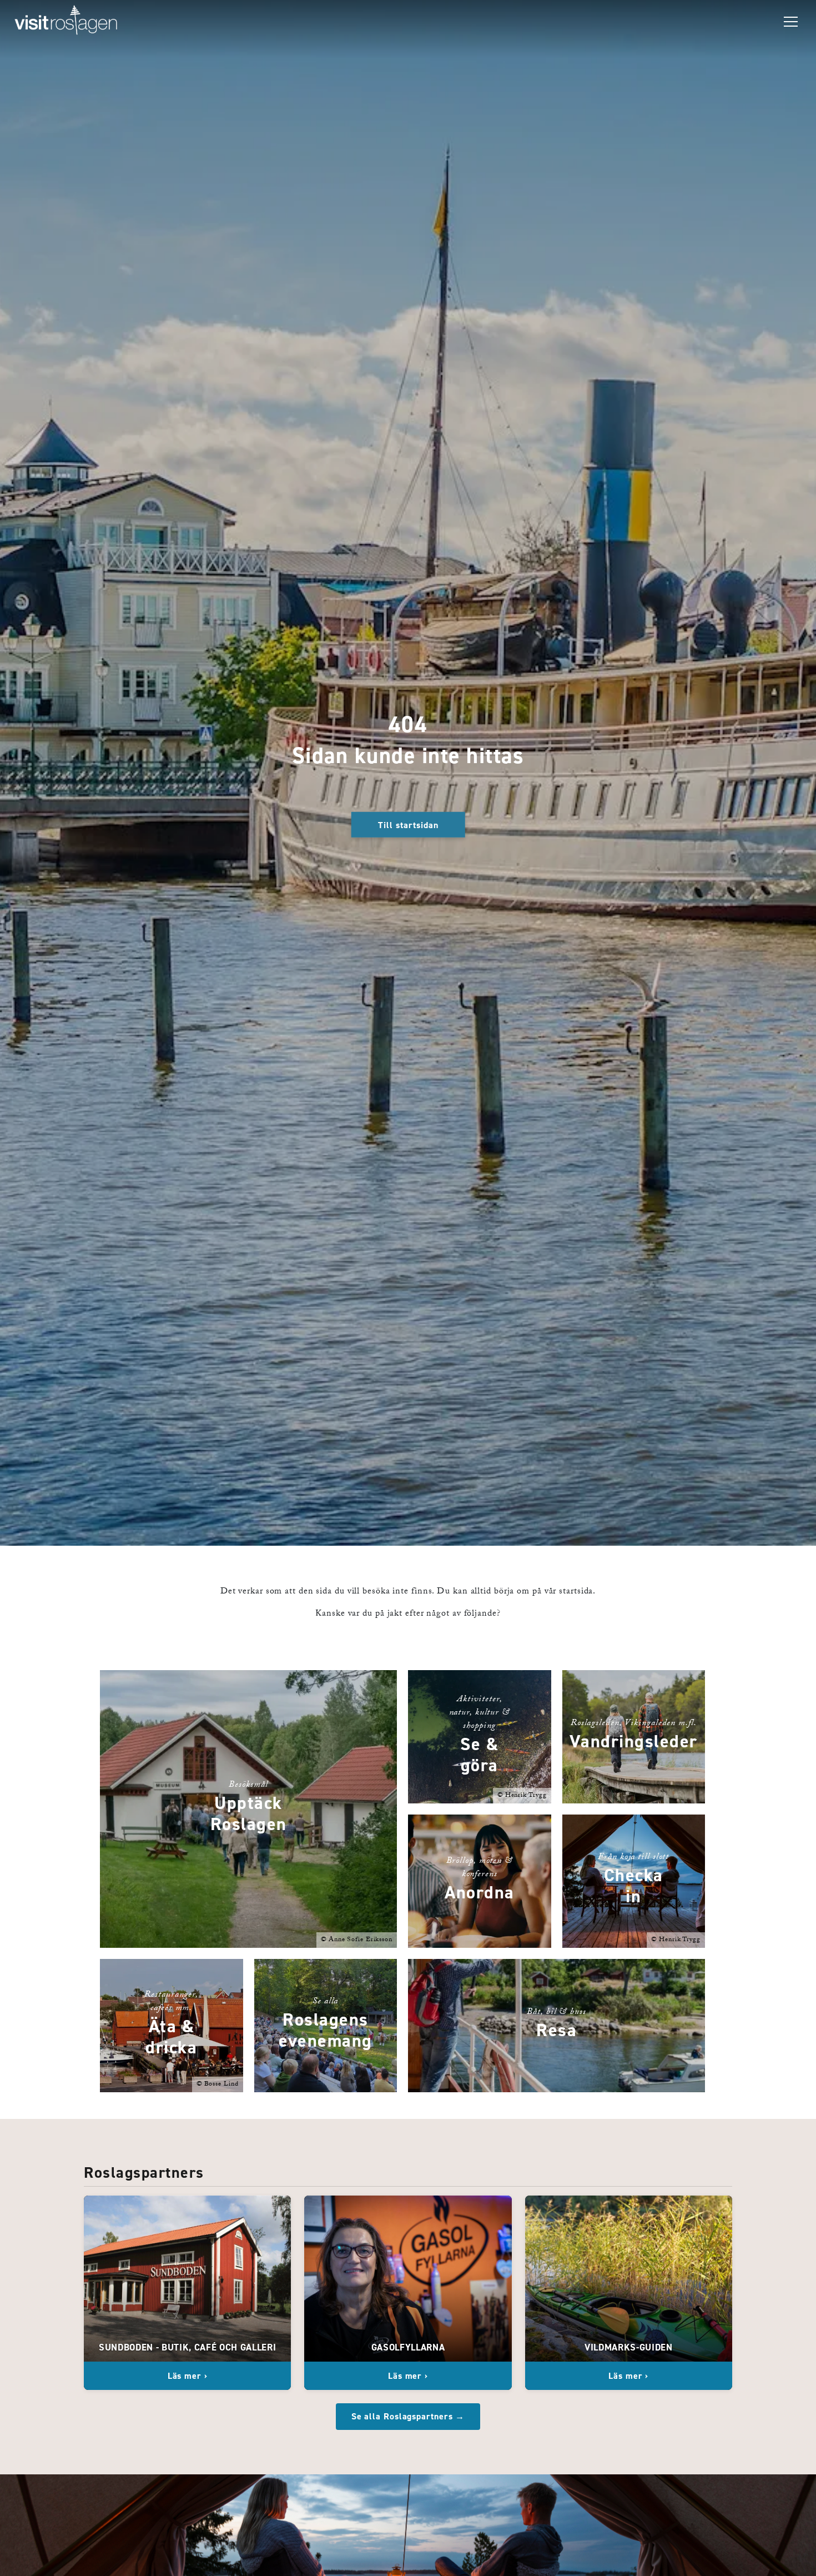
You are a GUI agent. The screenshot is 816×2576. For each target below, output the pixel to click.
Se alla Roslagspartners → (408, 2416)
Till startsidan (408, 825)
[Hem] (66, 22)
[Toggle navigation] (791, 22)
